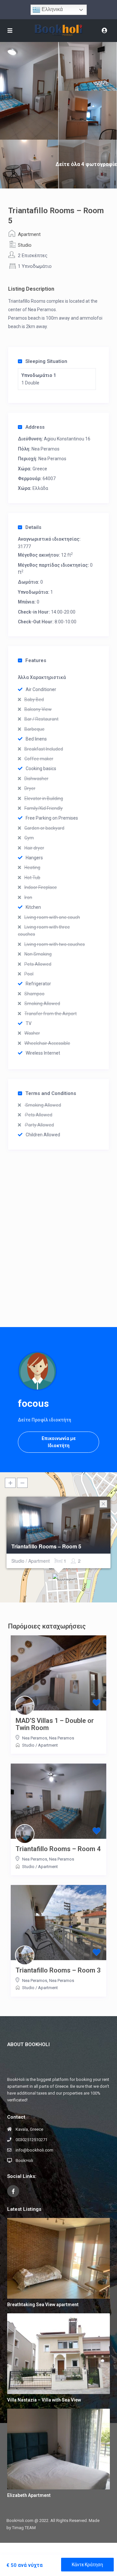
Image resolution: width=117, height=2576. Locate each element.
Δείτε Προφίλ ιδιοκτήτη (45, 1420)
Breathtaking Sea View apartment (43, 2305)
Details (33, 527)
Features (36, 660)
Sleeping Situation (46, 361)
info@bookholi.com (34, 2150)
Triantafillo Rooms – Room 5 (46, 1546)
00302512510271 (32, 2140)
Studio (25, 245)
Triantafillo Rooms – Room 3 (58, 1970)
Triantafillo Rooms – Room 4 (58, 1849)
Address (35, 427)
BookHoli (24, 2161)
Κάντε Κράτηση (87, 2565)
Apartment (29, 234)
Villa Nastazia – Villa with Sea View (44, 2400)
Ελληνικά (52, 9)
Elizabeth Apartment (29, 2495)
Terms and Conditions (51, 1093)
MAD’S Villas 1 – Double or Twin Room (55, 1724)
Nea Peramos (45, 449)
